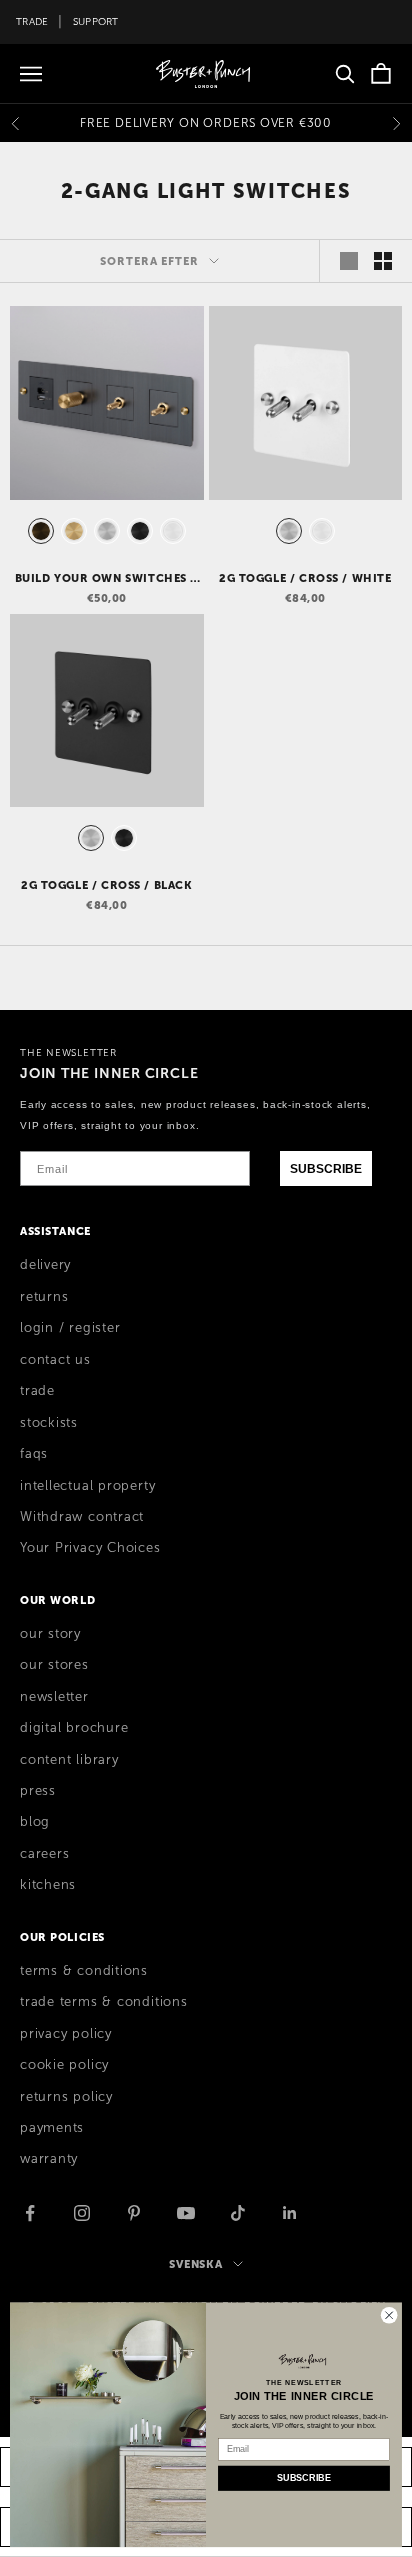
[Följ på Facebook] (30, 2213)
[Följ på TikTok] (238, 2213)
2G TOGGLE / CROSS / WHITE (305, 578)
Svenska (196, 2264)
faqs (34, 1454)
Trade (32, 21)
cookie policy (64, 2065)
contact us (55, 1360)
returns (44, 1297)
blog (35, 1822)
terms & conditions (84, 1971)
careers (44, 1854)
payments (52, 2128)
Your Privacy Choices (90, 1548)
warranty (49, 2159)
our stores (54, 1665)
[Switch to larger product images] (349, 261)
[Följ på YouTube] (186, 2213)
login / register (70, 1328)
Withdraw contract (82, 1517)
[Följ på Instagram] (82, 2213)
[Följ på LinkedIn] (290, 2213)
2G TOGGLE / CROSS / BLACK (107, 885)
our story (50, 1634)
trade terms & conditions (104, 2002)
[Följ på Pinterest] (134, 2213)
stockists (49, 1423)
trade (37, 1391)
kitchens (48, 1885)
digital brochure (74, 1728)
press (38, 1791)
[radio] (39, 531)
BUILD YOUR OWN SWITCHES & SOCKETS (107, 579)
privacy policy (66, 2034)
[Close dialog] (389, 2315)
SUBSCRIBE (326, 1169)
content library (69, 1760)
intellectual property (87, 1486)
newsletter (54, 1697)
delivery (45, 1265)
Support (96, 21)
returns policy (66, 2097)
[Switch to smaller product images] (383, 261)
